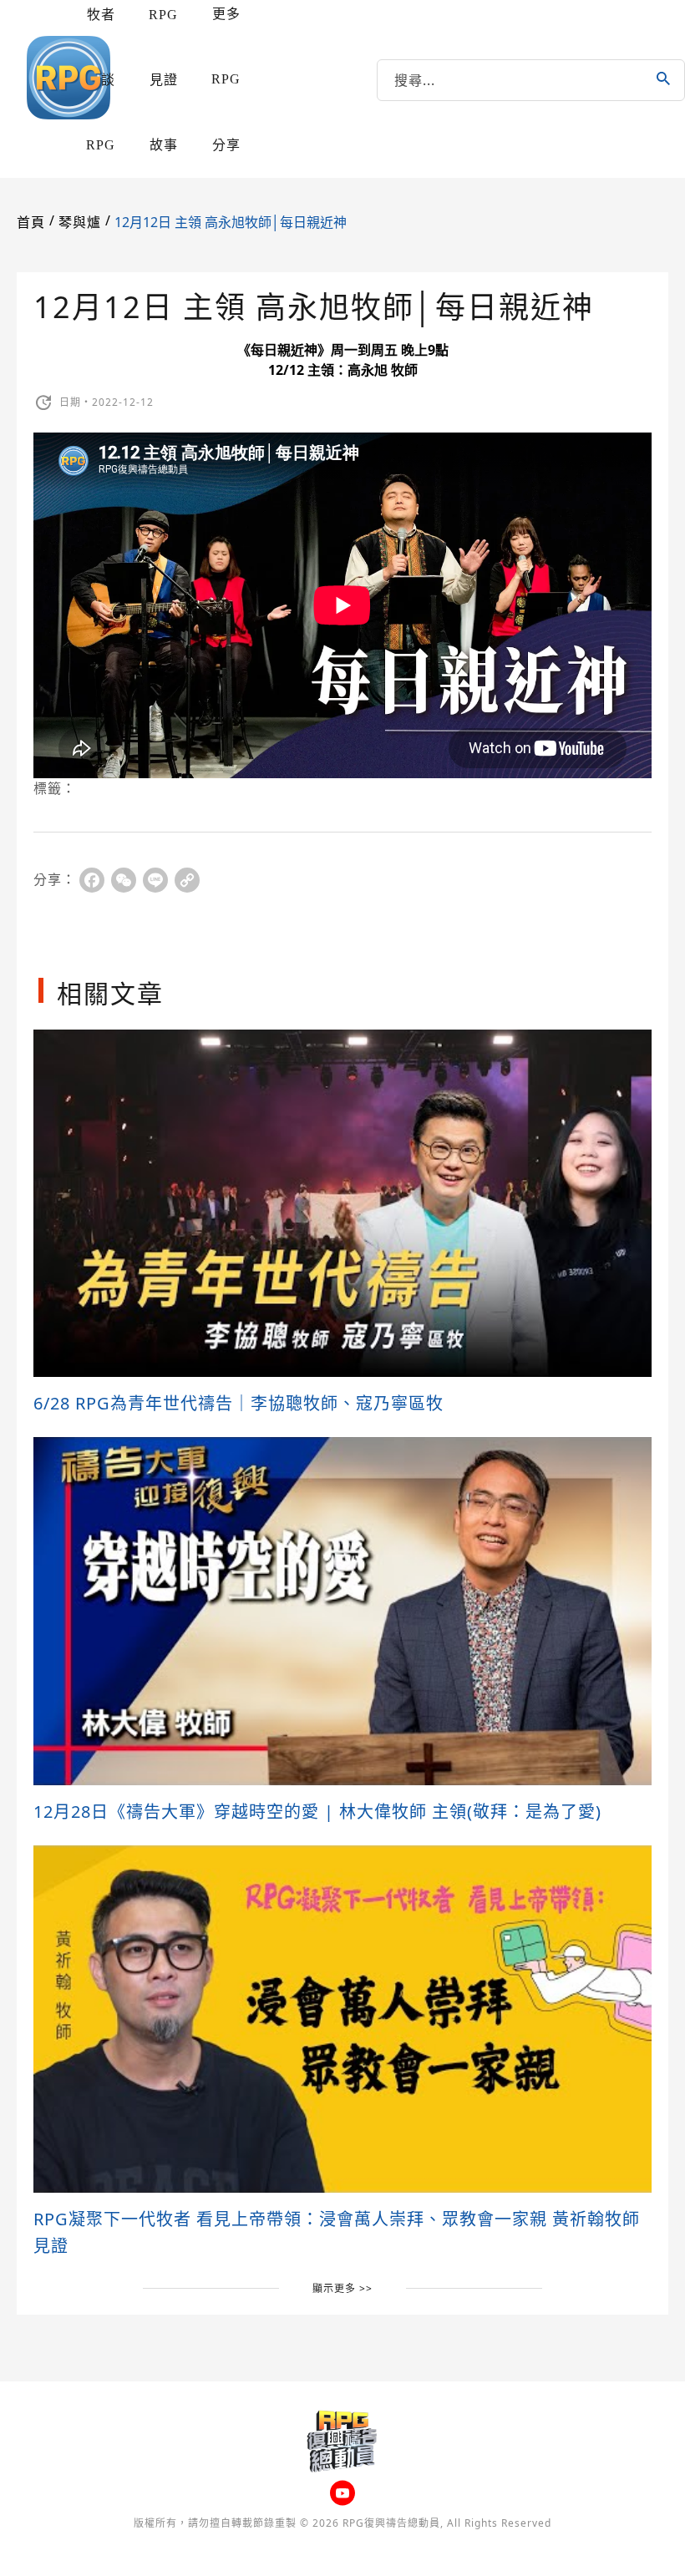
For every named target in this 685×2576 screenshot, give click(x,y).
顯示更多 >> (342, 2288)
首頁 (31, 223)
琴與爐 (80, 223)
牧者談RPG (101, 80)
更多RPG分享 (226, 79)
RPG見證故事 (163, 80)
